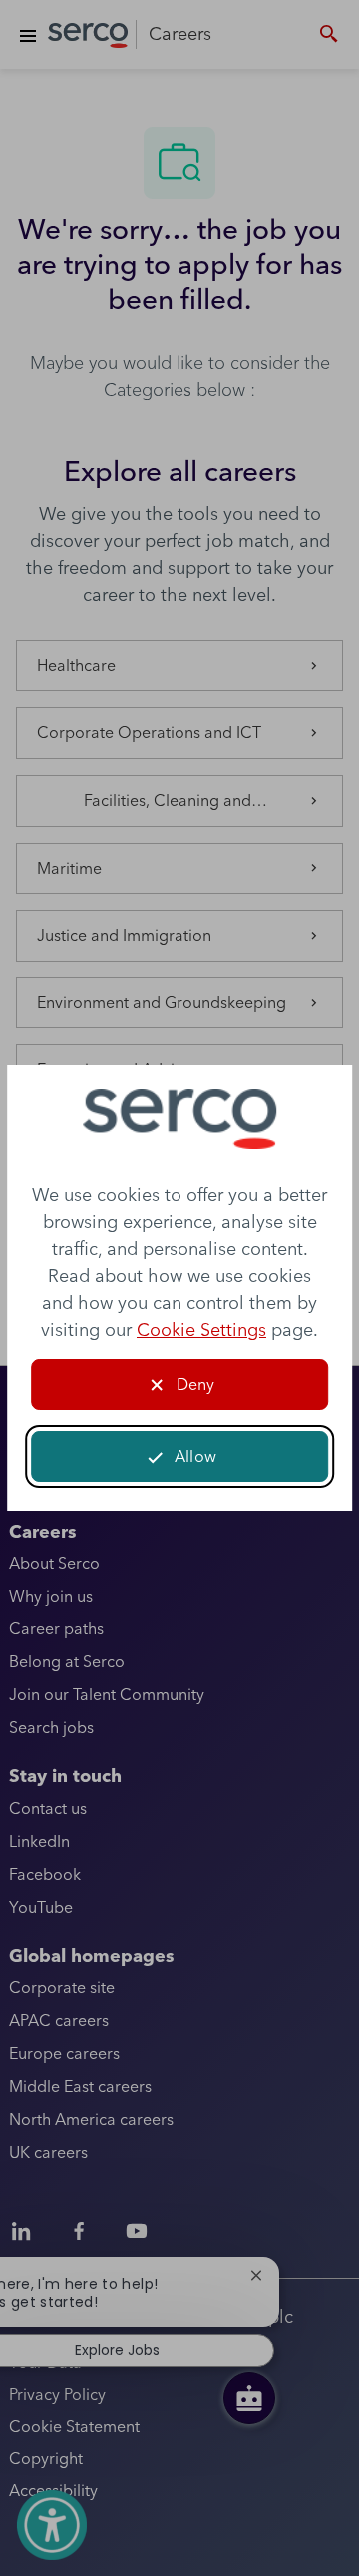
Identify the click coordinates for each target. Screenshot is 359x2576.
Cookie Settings (201, 1329)
